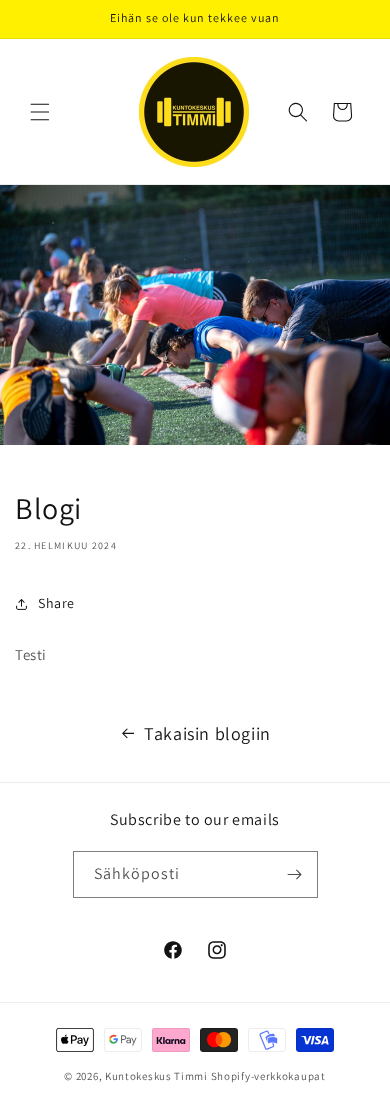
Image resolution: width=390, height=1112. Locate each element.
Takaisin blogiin (207, 733)
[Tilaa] (295, 874)
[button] (40, 112)
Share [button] (56, 603)
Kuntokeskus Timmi (158, 1076)
